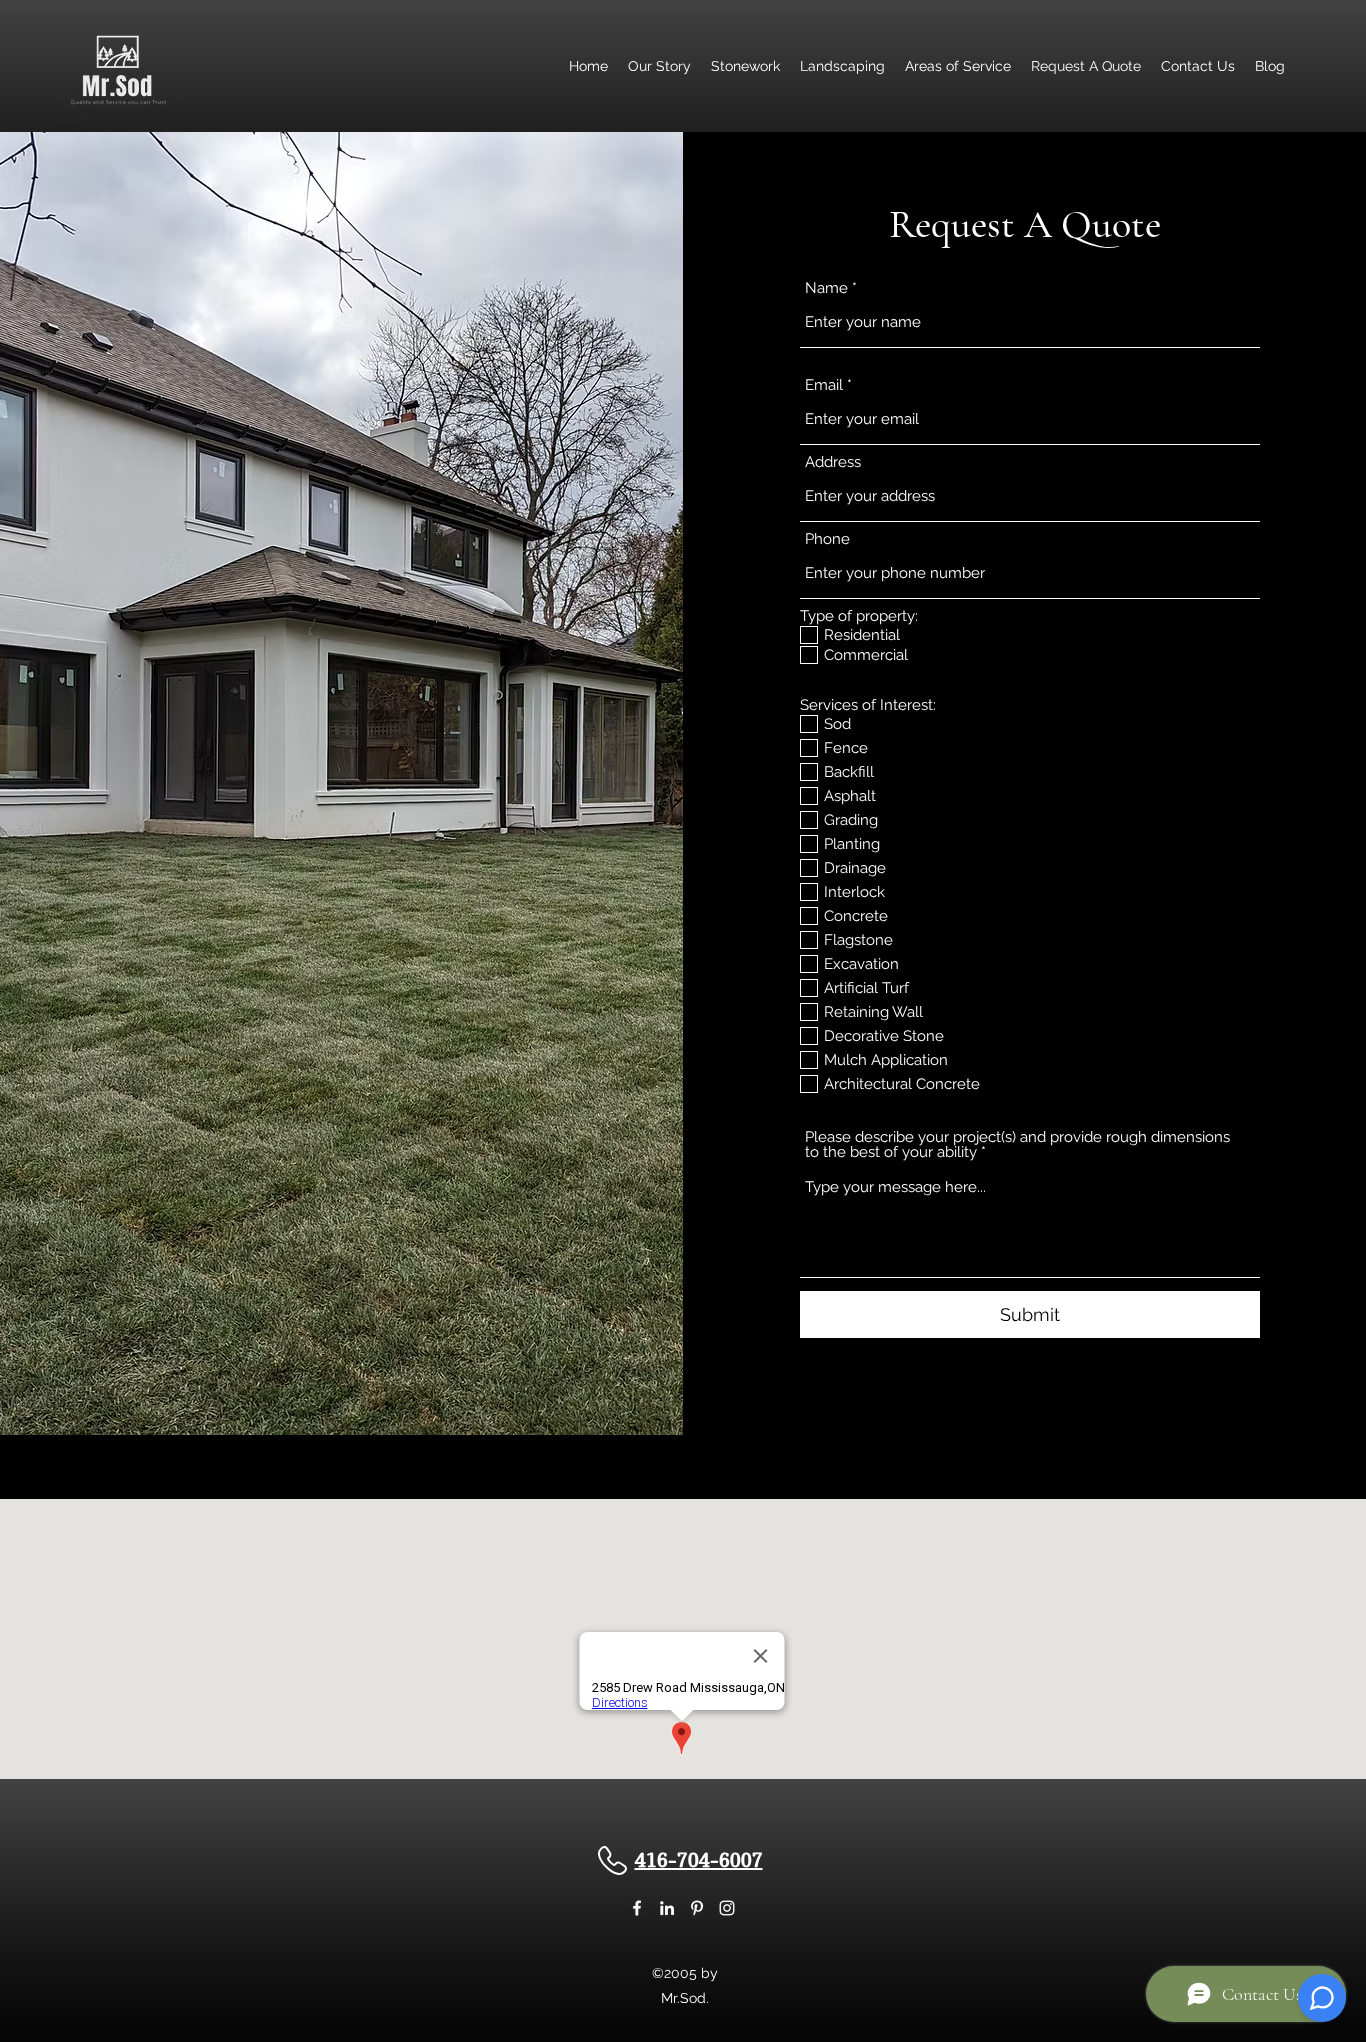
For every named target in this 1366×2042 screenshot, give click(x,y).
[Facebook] (637, 1908)
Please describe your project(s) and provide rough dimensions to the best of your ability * (1017, 1145)
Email (824, 385)
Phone (827, 539)
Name (826, 288)
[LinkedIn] (667, 1908)
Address (833, 462)
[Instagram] (727, 1908)
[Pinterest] (697, 1908)
